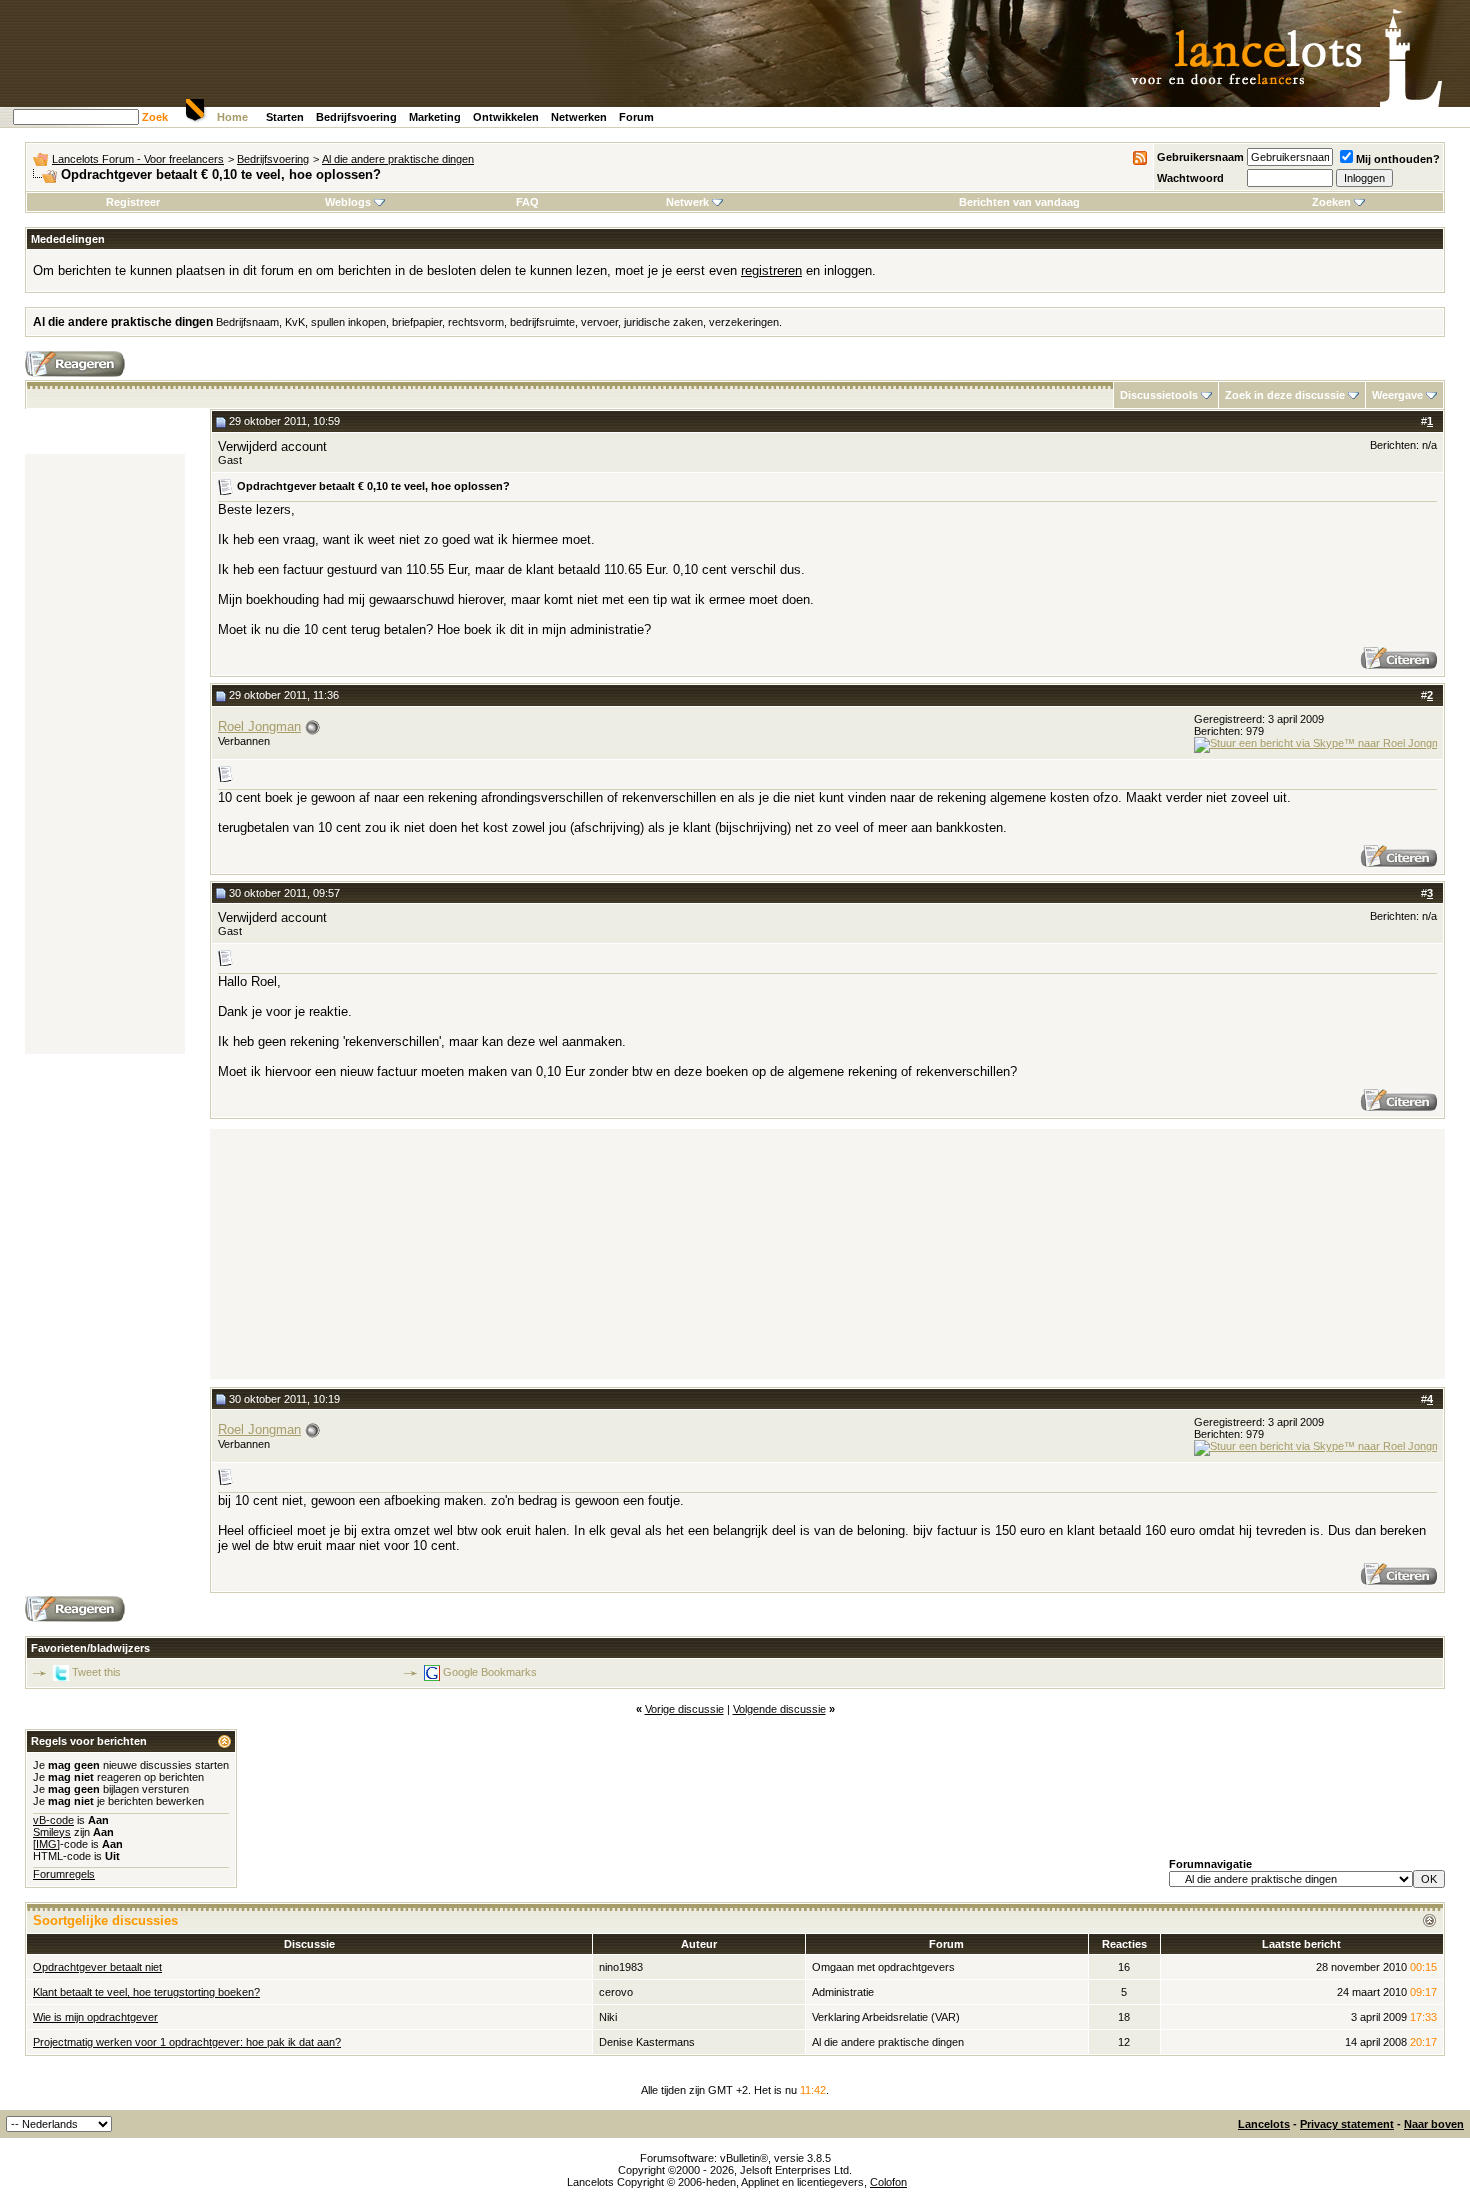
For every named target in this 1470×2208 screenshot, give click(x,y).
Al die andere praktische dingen (398, 159)
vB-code (53, 1820)
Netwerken (579, 117)
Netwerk (687, 202)
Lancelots (1264, 2124)
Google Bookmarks (490, 1672)
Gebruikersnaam (1200, 157)
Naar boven (1434, 2124)
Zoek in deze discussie (1285, 395)
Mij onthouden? (1398, 159)
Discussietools (1159, 395)
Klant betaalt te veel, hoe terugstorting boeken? (146, 1992)
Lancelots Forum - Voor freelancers (138, 159)
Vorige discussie (684, 1709)
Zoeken (1331, 202)
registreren (771, 270)
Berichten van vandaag (1019, 202)
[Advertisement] (105, 754)
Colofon (888, 2182)
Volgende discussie (779, 1709)
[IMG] (46, 1844)
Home (232, 117)
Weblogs (348, 202)
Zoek (155, 117)
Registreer (133, 202)
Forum (636, 117)
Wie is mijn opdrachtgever (95, 2017)
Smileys (52, 1832)
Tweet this (96, 1672)
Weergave (1397, 395)
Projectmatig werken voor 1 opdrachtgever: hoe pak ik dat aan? (187, 2042)
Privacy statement (1347, 2124)
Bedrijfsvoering (356, 117)
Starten (285, 117)
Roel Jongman (259, 726)
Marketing (435, 117)
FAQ (527, 202)
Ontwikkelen (506, 117)
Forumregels (64, 1874)
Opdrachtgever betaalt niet (97, 1967)
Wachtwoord (1190, 178)
